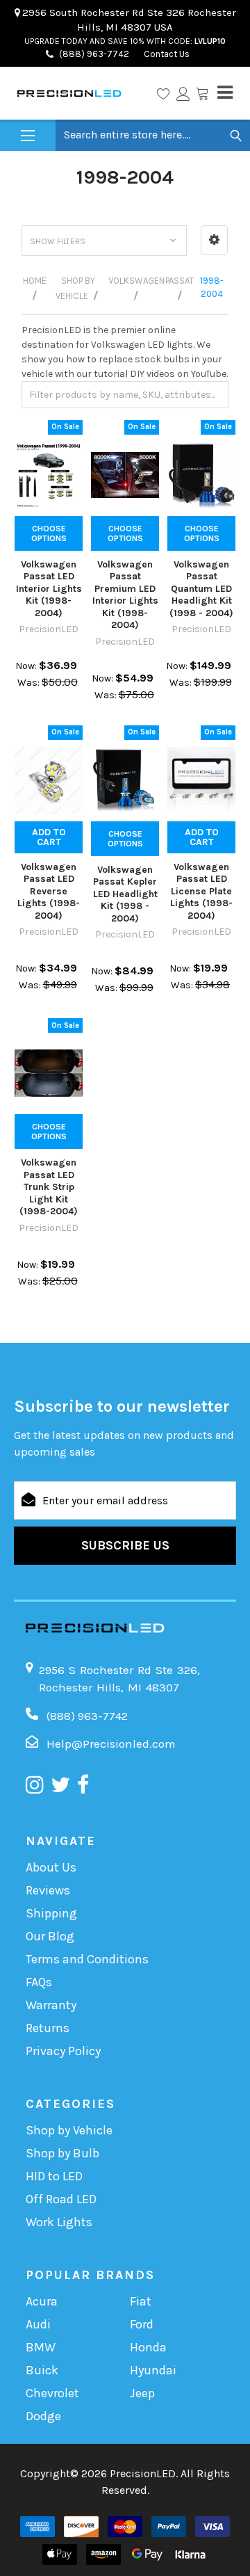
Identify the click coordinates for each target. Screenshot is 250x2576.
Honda (148, 2347)
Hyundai (153, 2370)
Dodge (43, 2416)
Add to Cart (49, 837)
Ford (142, 2324)
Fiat (141, 2301)
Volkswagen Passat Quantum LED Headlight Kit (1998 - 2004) (201, 589)
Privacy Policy (63, 2051)
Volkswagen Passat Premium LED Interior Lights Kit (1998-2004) (125, 595)
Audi (38, 2324)
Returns (48, 2028)
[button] (214, 240)
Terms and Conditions (87, 1959)
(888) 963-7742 (94, 54)
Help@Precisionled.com (111, 1744)
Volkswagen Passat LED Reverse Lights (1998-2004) (49, 891)
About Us (51, 1867)
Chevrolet (52, 2393)
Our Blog (50, 1936)
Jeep (142, 2393)
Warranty (51, 2005)
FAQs (39, 1982)
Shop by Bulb (62, 2153)
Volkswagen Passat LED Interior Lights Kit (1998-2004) (49, 589)
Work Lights (59, 2222)
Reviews (48, 1890)
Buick (42, 2370)
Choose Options (49, 533)
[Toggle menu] (28, 136)
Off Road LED (61, 2199)
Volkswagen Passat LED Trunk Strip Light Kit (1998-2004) (49, 1187)
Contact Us (166, 54)
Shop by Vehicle (69, 2130)
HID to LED (54, 2176)
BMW (41, 2347)
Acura (42, 2301)
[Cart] (202, 93)
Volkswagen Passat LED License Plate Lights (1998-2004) (201, 891)
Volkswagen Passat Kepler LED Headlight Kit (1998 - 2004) (125, 894)
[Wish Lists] (163, 93)
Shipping (51, 1913)
